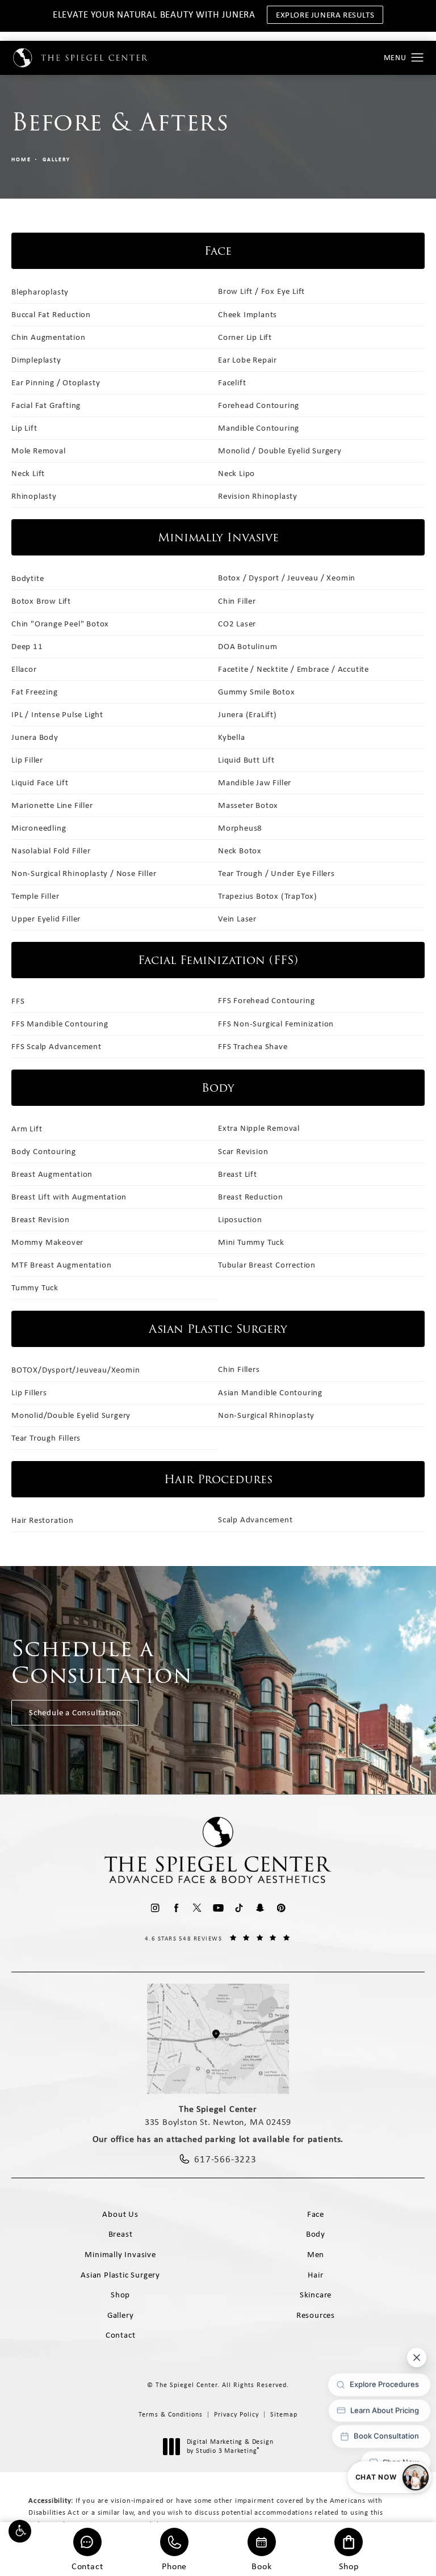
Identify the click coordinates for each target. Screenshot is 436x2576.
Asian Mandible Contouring (270, 1392)
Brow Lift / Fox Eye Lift (261, 291)
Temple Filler (35, 896)
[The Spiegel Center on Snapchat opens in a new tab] (260, 1908)
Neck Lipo (236, 473)
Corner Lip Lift (245, 337)
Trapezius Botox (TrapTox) (268, 896)
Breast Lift (238, 1174)
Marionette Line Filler (52, 805)
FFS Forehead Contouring (266, 1000)
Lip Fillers (29, 1392)
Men (316, 2254)
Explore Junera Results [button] (325, 15)
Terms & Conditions (171, 2414)
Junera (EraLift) (248, 714)
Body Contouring (44, 1151)
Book (261, 2566)
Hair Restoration (43, 1520)
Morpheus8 (240, 828)
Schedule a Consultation (75, 1712)
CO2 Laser (237, 624)
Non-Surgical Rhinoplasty (266, 1415)
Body (316, 2234)
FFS (18, 1001)
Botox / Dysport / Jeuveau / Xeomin (287, 578)
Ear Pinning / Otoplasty (56, 382)
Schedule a (102, 1662)
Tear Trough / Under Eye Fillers (276, 873)
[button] (20, 2531)
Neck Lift (28, 473)
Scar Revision (243, 1151)
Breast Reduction (251, 1197)
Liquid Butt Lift (246, 760)
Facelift (232, 382)
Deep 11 (27, 646)
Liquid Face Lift (40, 782)
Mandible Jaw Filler (255, 782)
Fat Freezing (35, 692)
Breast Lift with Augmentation (69, 1197)
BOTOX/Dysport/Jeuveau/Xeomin (76, 1370)
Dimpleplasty (36, 360)
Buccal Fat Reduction (51, 314)
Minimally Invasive (120, 2254)
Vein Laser (237, 919)
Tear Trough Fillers (46, 1438)
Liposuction (240, 1219)
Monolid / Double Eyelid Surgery (280, 451)
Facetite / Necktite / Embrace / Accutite (294, 669)
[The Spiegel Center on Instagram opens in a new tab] (155, 1908)
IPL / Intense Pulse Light (57, 714)
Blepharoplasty (40, 292)
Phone (174, 2566)
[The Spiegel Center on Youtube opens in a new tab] (218, 1908)
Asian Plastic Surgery (120, 2275)
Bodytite (28, 578)
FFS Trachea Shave (253, 1046)
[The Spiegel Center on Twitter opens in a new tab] (197, 1908)
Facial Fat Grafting (46, 405)
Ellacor (24, 669)
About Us (120, 2214)
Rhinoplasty (34, 496)
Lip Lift (24, 428)
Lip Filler (27, 760)
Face (316, 2214)
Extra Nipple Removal (259, 1128)
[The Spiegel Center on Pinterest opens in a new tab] (281, 1908)
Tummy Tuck (35, 1287)
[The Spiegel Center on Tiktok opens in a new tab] (239, 1908)
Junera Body (35, 737)
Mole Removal (39, 451)
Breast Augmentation (52, 1174)
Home (21, 159)
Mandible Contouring (259, 428)
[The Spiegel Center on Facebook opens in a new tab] (176, 1908)
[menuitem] (155, 1908)
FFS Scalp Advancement (56, 1046)
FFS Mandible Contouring (60, 1024)
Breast (121, 2234)
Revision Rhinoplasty (258, 496)
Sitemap (284, 2414)
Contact (87, 2566)
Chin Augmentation (49, 337)
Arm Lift (27, 1129)
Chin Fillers (239, 1369)
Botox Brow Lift (41, 601)
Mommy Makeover (47, 1242)
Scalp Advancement (255, 1519)
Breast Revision (41, 1219)
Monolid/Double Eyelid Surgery (71, 1415)
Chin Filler (237, 601)
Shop (349, 2566)
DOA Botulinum (248, 646)
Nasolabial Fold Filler (51, 851)
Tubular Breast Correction (267, 1265)
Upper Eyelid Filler (46, 919)
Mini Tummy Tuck (251, 1242)
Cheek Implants (248, 314)
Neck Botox (240, 851)
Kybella (232, 737)
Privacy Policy (236, 2414)
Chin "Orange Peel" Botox (60, 624)
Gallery (56, 159)
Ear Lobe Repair (248, 360)
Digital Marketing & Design (230, 2446)
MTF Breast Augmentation (61, 1265)
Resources (316, 2315)
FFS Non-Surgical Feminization (276, 1024)
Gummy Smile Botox (257, 692)
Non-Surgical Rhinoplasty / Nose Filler (84, 873)
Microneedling (39, 828)
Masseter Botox (248, 805)
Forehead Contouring (259, 405)
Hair (315, 2275)
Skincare (316, 2295)
